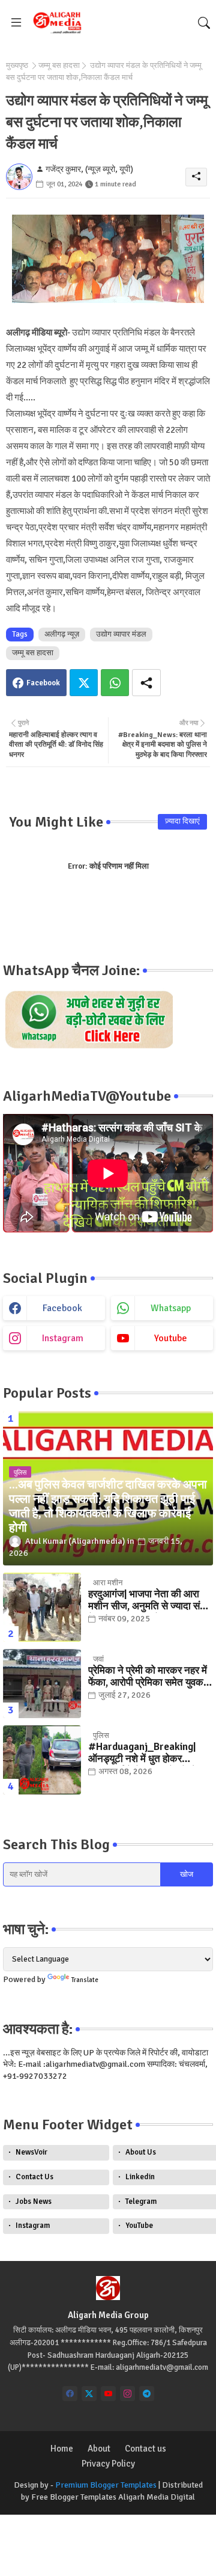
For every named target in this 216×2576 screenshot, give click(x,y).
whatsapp (171, 1308)
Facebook (43, 683)
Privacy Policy (108, 2464)
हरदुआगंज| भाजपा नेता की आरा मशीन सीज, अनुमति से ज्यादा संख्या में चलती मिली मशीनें (151, 1601)
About (99, 2449)
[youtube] (108, 2394)
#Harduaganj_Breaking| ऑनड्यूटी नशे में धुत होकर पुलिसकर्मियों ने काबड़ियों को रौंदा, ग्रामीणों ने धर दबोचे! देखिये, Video (147, 1753)
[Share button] (146, 683)
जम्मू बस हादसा (59, 66)
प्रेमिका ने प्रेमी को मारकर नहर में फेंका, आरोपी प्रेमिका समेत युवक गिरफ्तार (148, 1677)
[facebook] (70, 2394)
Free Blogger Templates (74, 2497)
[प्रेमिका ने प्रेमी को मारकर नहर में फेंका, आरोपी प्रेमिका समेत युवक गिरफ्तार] (42, 1684)
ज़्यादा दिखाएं (182, 821)
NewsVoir (31, 2152)
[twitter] (89, 2394)
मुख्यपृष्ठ (17, 66)
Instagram (33, 2226)
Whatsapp (115, 683)
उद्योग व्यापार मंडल (121, 634)
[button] (204, 23)
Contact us (145, 2449)
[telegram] (147, 2394)
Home (62, 2449)
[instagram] (127, 2394)
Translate (85, 1980)
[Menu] (16, 23)
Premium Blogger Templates (106, 2485)
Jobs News (34, 2201)
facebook (62, 1308)
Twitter (84, 683)
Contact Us (34, 2177)
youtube (171, 1338)
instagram (63, 1338)
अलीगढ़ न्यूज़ (62, 634)
